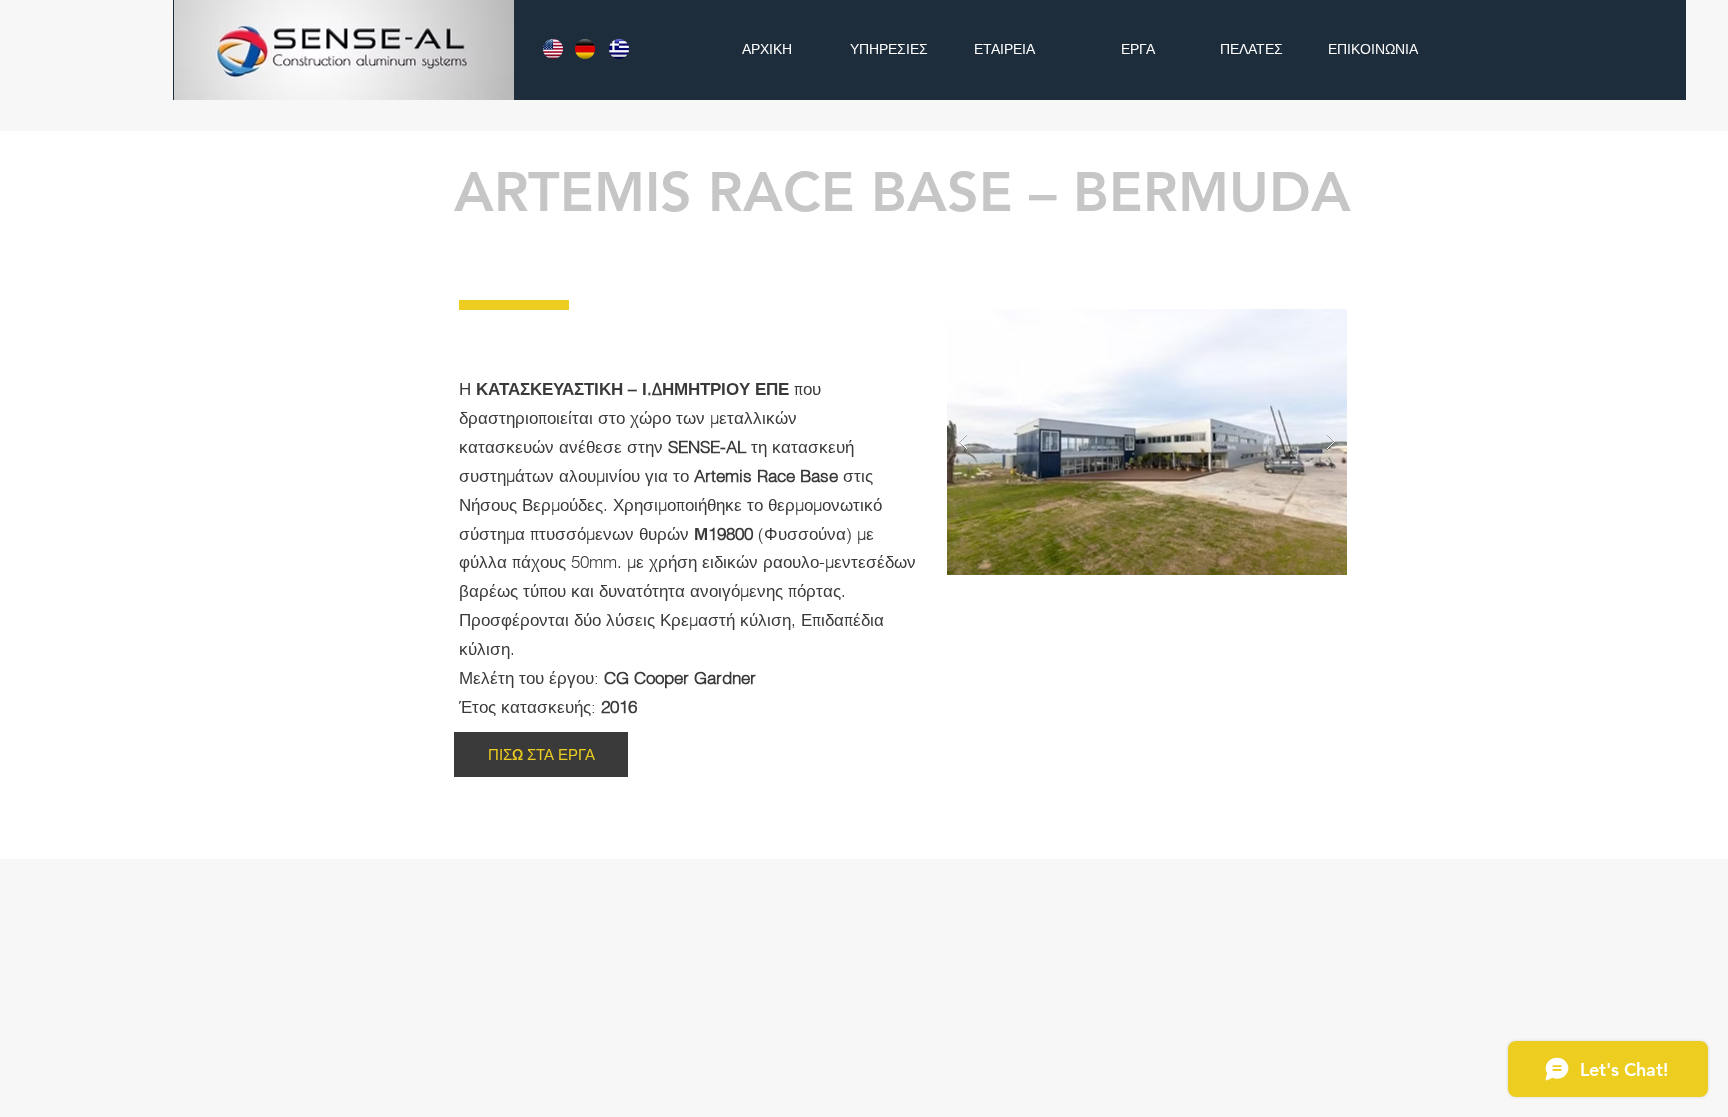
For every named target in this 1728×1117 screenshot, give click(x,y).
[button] (1147, 442)
